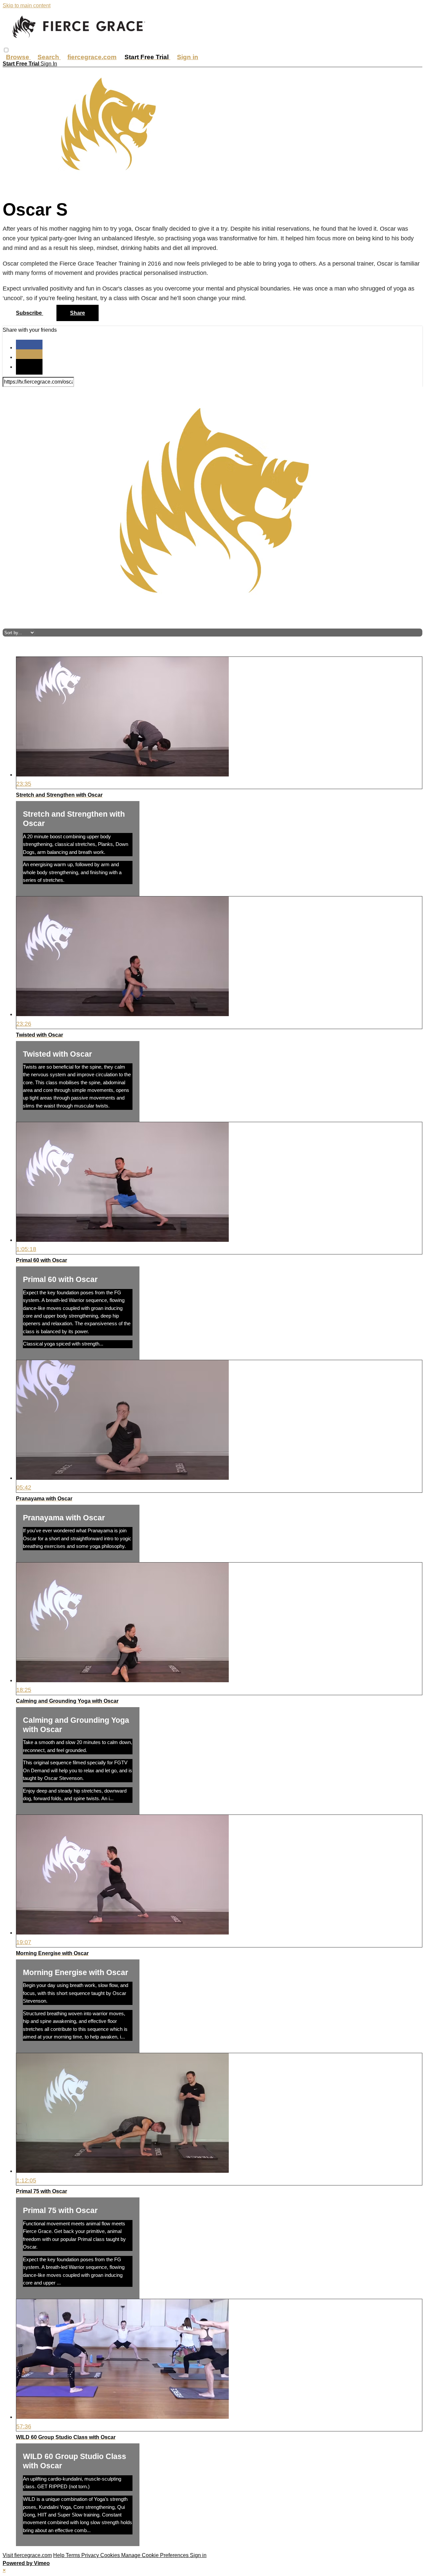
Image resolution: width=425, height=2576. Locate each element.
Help (59, 2555)
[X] (29, 357)
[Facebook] (29, 348)
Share (78, 313)
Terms (74, 2555)
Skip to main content (27, 5)
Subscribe (30, 313)
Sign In (49, 64)
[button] (6, 50)
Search (49, 57)
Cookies (111, 2555)
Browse (18, 57)
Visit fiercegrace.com (27, 2555)
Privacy (91, 2555)
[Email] (29, 367)
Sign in (188, 57)
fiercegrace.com (92, 57)
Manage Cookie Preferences (156, 2555)
